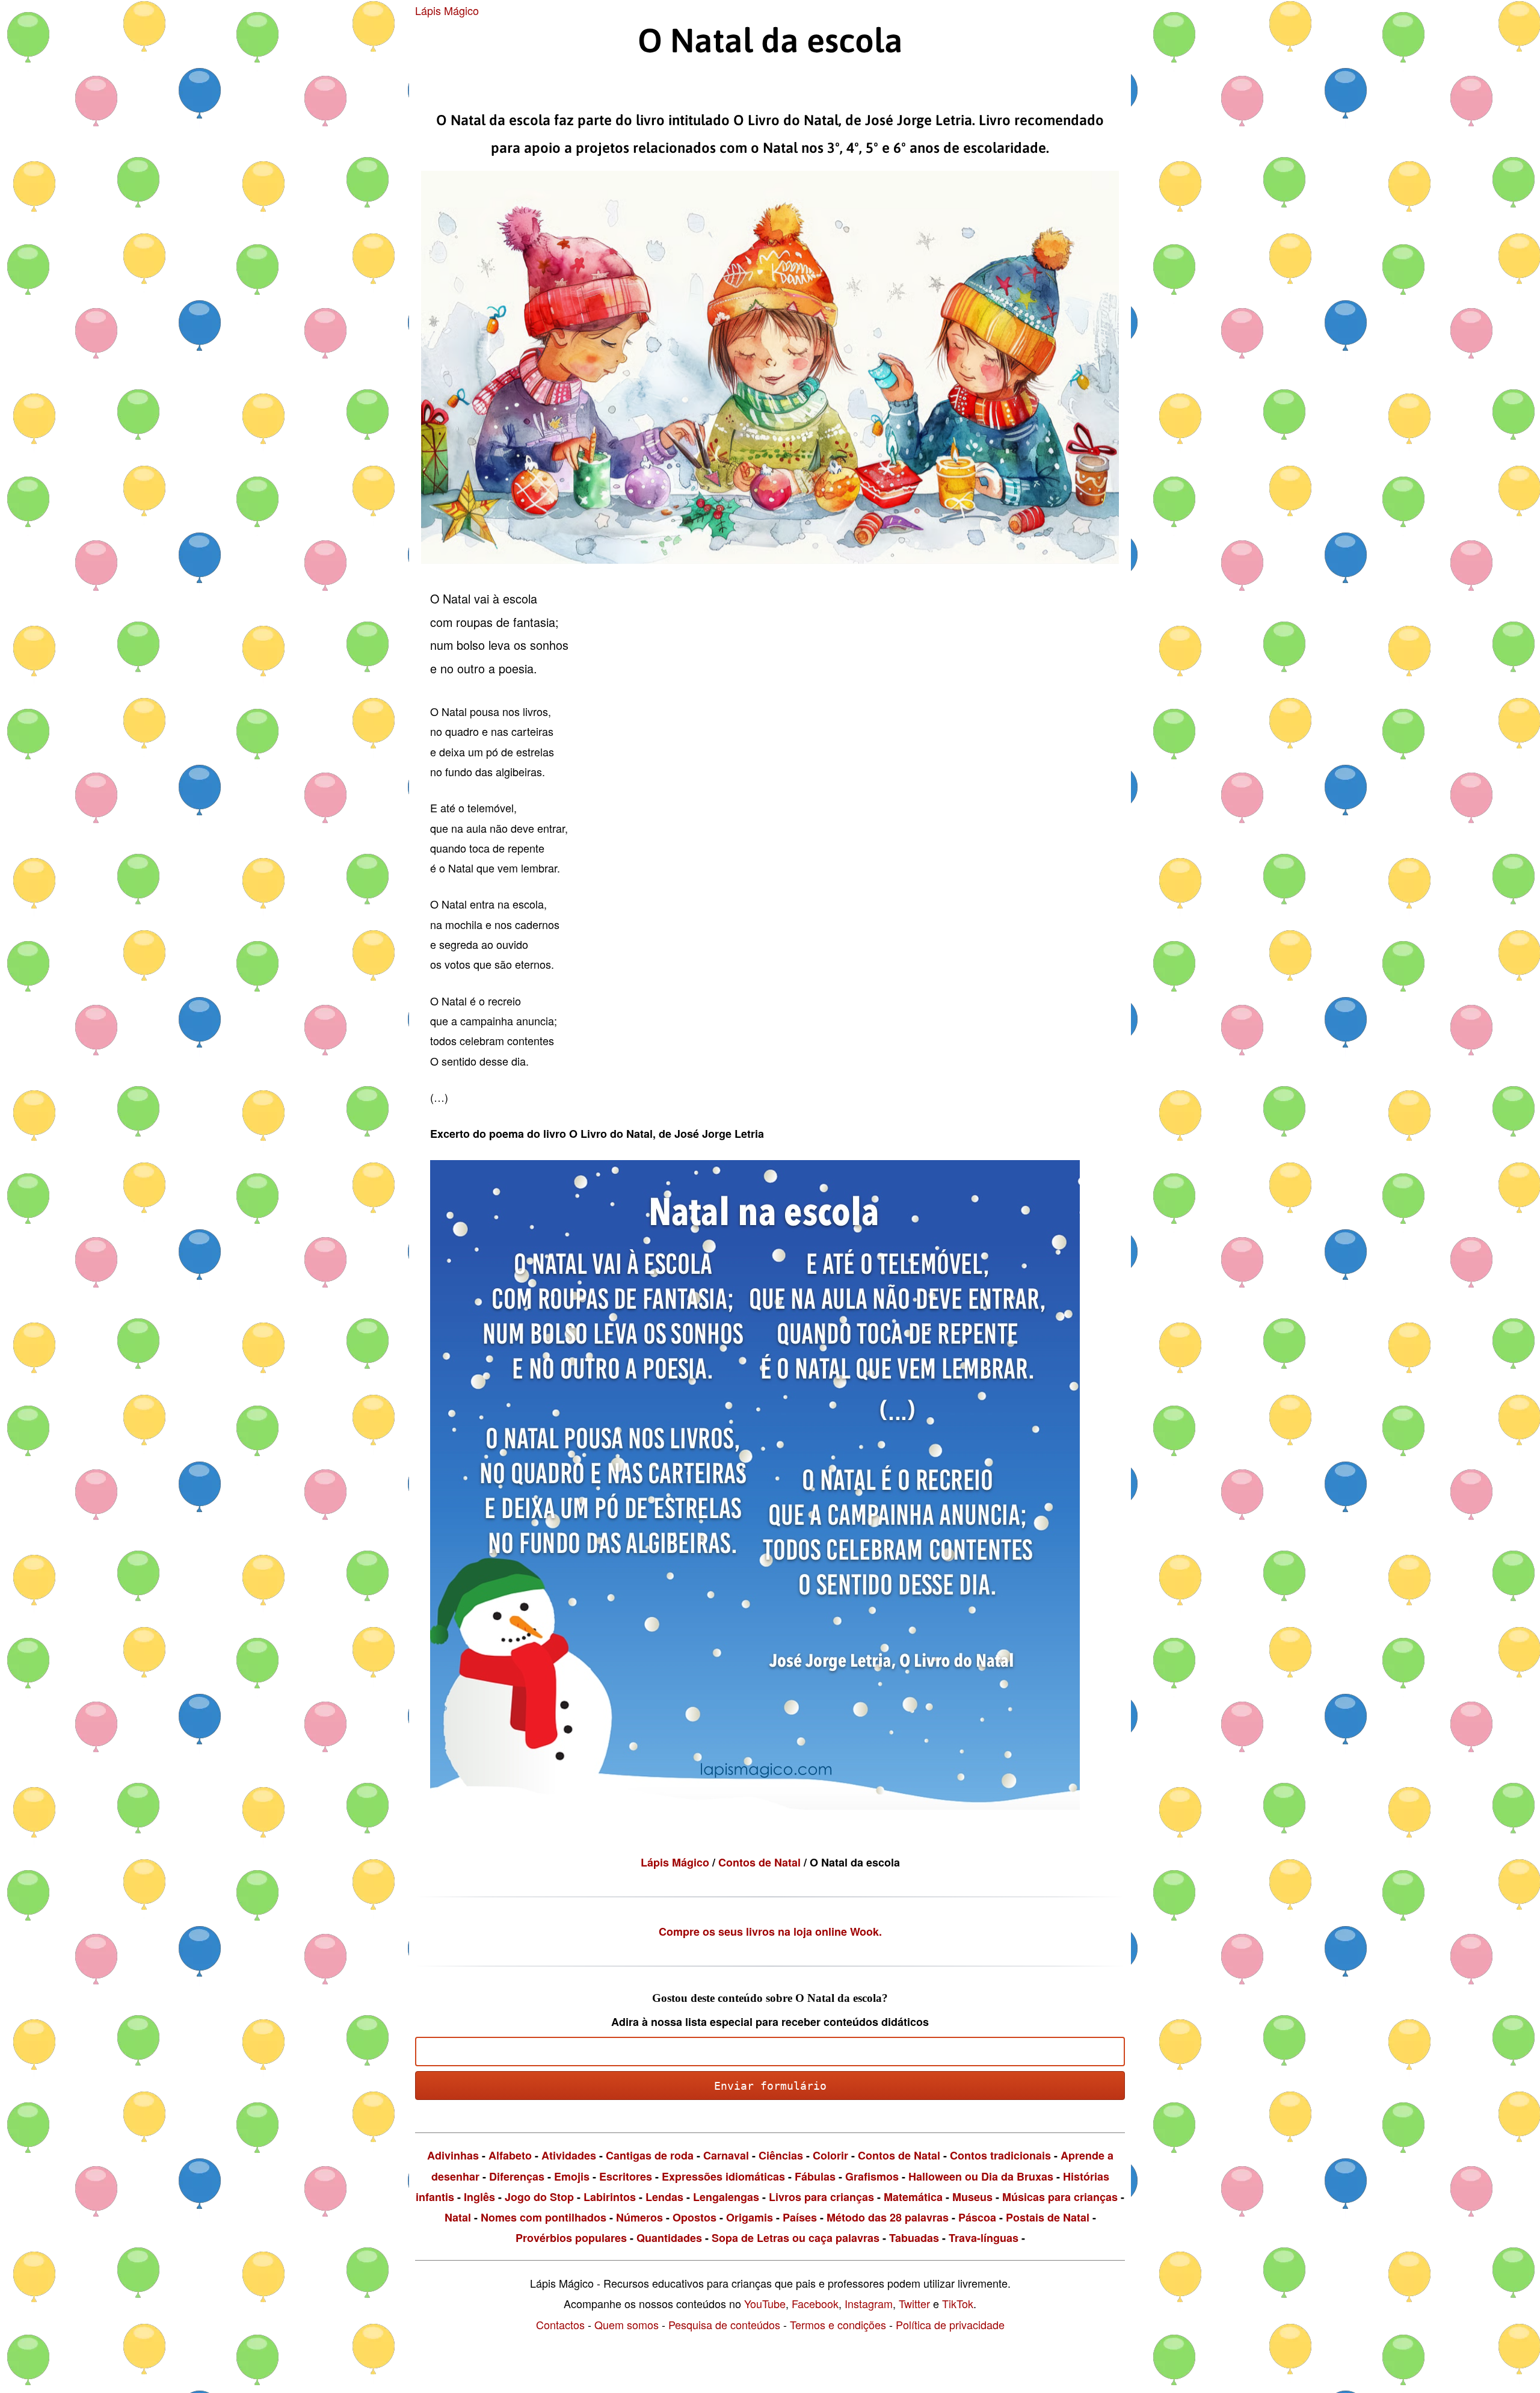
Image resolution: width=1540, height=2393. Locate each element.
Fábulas (815, 2176)
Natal (458, 2217)
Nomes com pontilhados (544, 2217)
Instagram (869, 2303)
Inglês (479, 2197)
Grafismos (872, 2176)
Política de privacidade (950, 2324)
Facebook (815, 2303)
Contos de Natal (761, 1862)
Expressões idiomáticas (723, 2176)
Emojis (572, 2176)
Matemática (913, 2197)
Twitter (914, 2303)
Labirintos (610, 2197)
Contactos (560, 2324)
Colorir (830, 2155)
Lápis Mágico (447, 10)
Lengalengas (726, 2197)
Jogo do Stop (539, 2197)
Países (800, 2217)
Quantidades (669, 2238)
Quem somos (627, 2324)
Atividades (569, 2155)
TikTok (958, 2303)
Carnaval (726, 2155)
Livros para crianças (821, 2197)
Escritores (626, 2176)
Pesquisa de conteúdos (724, 2324)
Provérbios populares (571, 2238)
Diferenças (517, 2176)
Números (639, 2217)
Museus (972, 2197)
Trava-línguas (984, 2238)
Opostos (695, 2217)
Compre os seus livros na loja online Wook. (770, 1931)
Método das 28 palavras (888, 2217)
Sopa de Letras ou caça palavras (796, 2238)
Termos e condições (838, 2324)
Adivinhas (453, 2155)
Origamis (750, 2217)
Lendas (664, 2197)
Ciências (781, 2155)
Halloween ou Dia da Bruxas (981, 2176)
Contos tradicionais (1000, 2155)
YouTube (765, 2303)
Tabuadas (914, 2238)
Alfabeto (510, 2155)
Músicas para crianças (1060, 2197)
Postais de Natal (1048, 2217)
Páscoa (977, 2217)
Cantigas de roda (650, 2155)
